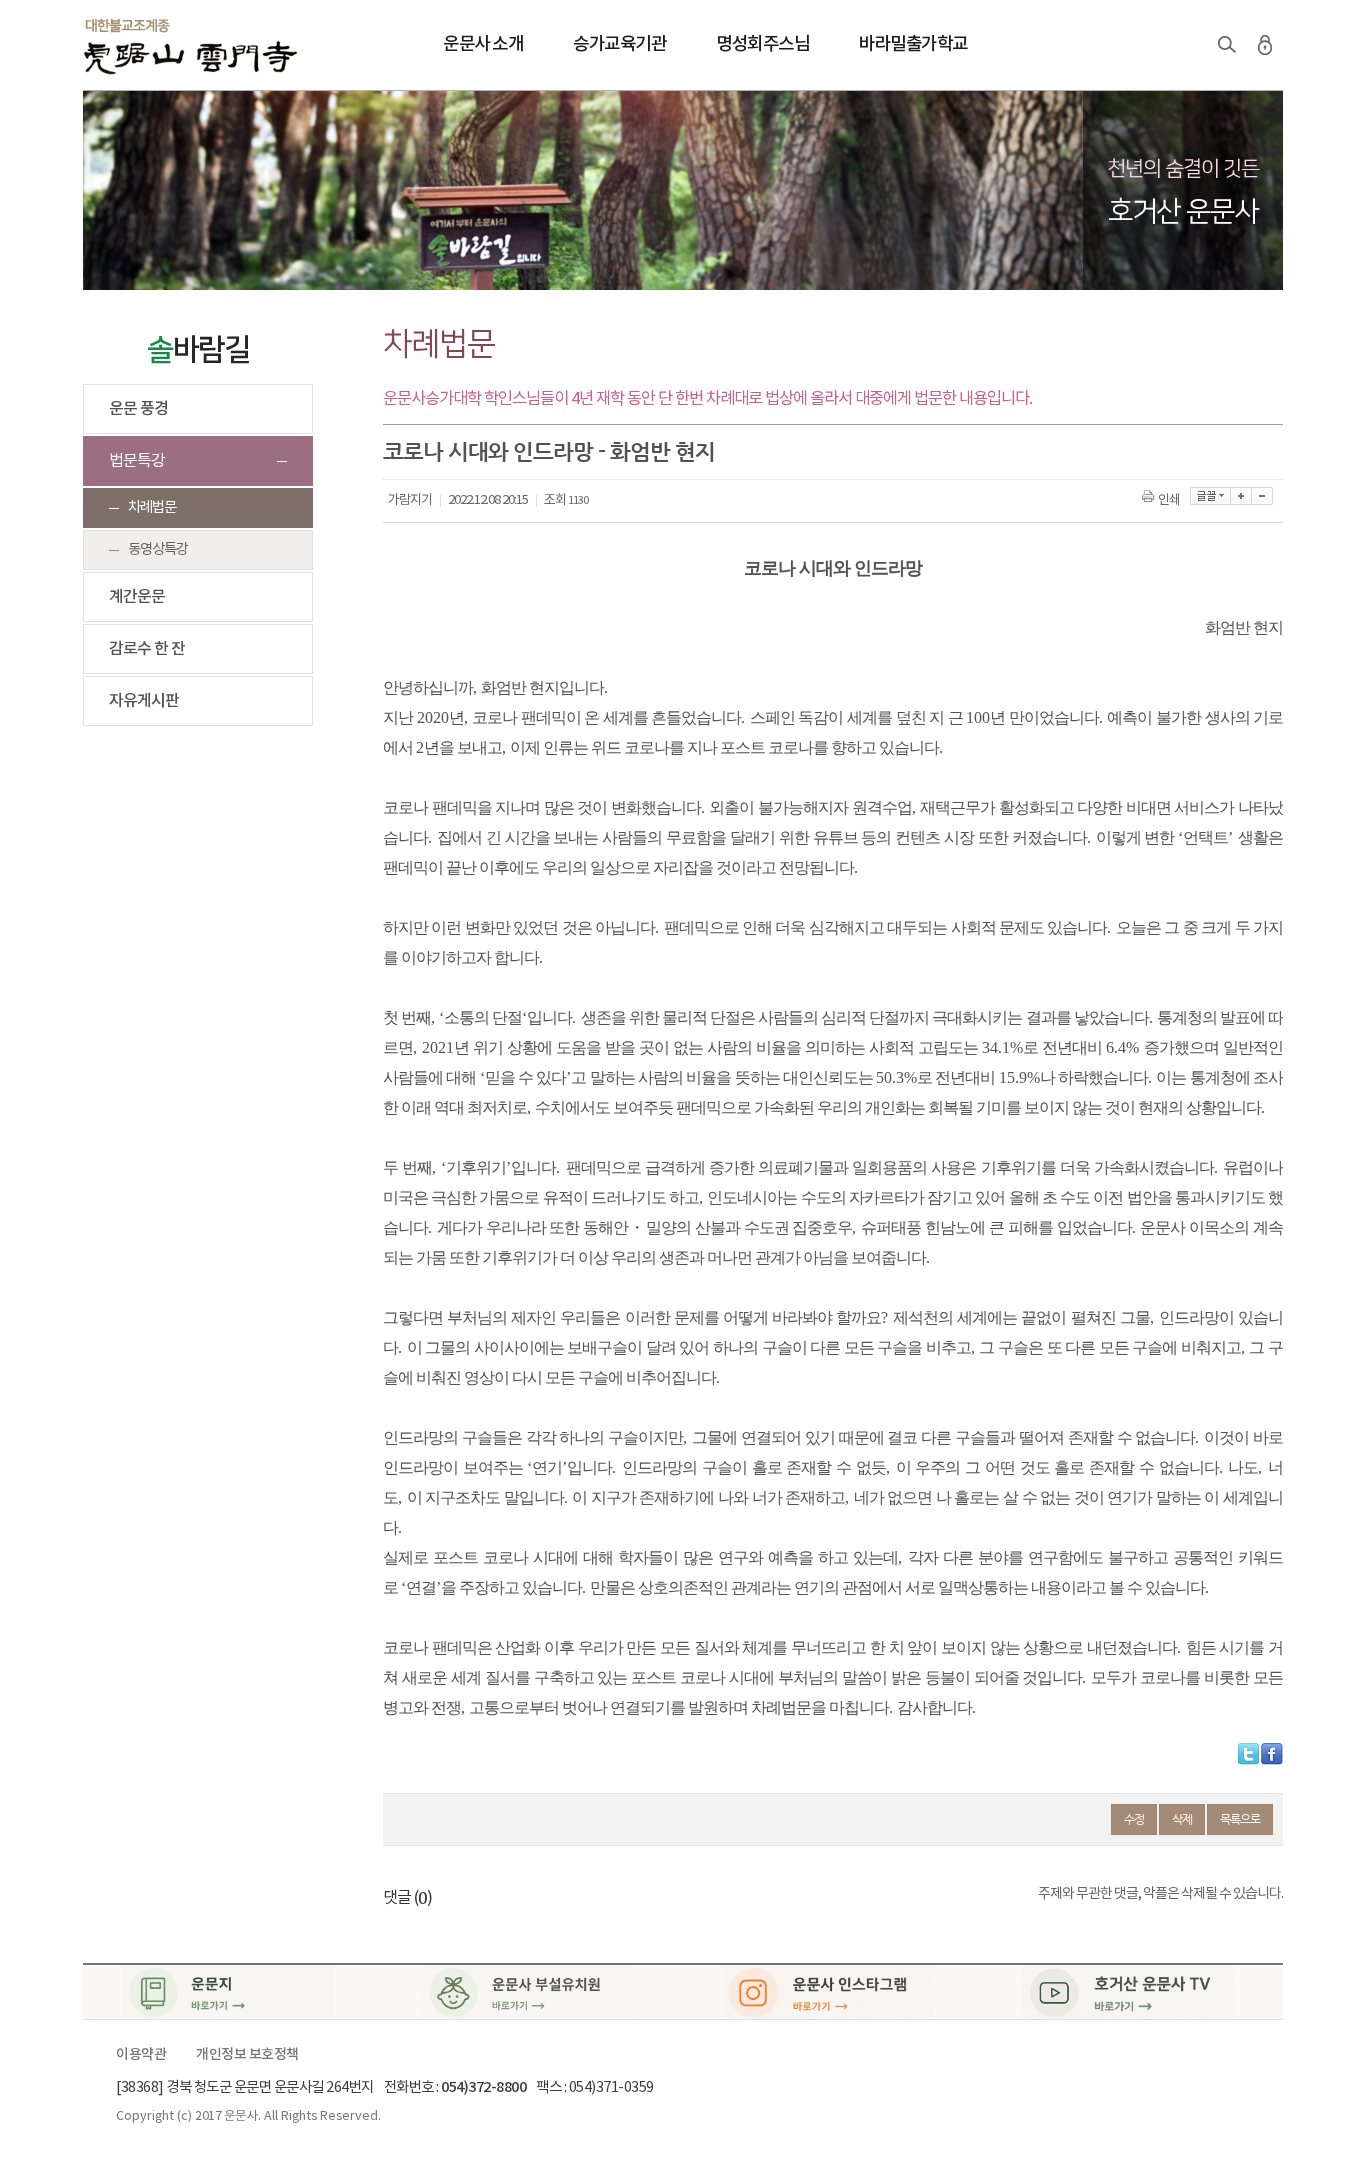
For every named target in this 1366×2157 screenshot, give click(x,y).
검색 (1227, 45)
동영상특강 (158, 549)
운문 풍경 (138, 409)
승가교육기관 (619, 44)
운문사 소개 (483, 44)
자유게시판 (144, 701)
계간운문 (137, 597)
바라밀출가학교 (913, 44)
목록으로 (1240, 1819)
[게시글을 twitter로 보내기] (1248, 1754)
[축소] (1262, 496)
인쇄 (1169, 500)
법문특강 (137, 461)
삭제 (1182, 1819)
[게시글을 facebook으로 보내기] (1272, 1754)
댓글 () (407, 1898)
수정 (1134, 1819)
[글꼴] (1210, 496)
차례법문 (152, 507)
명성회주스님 (762, 44)
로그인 (1265, 45)
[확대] (1241, 496)
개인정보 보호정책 (247, 2055)
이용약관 (141, 2055)
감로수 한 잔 (147, 649)
